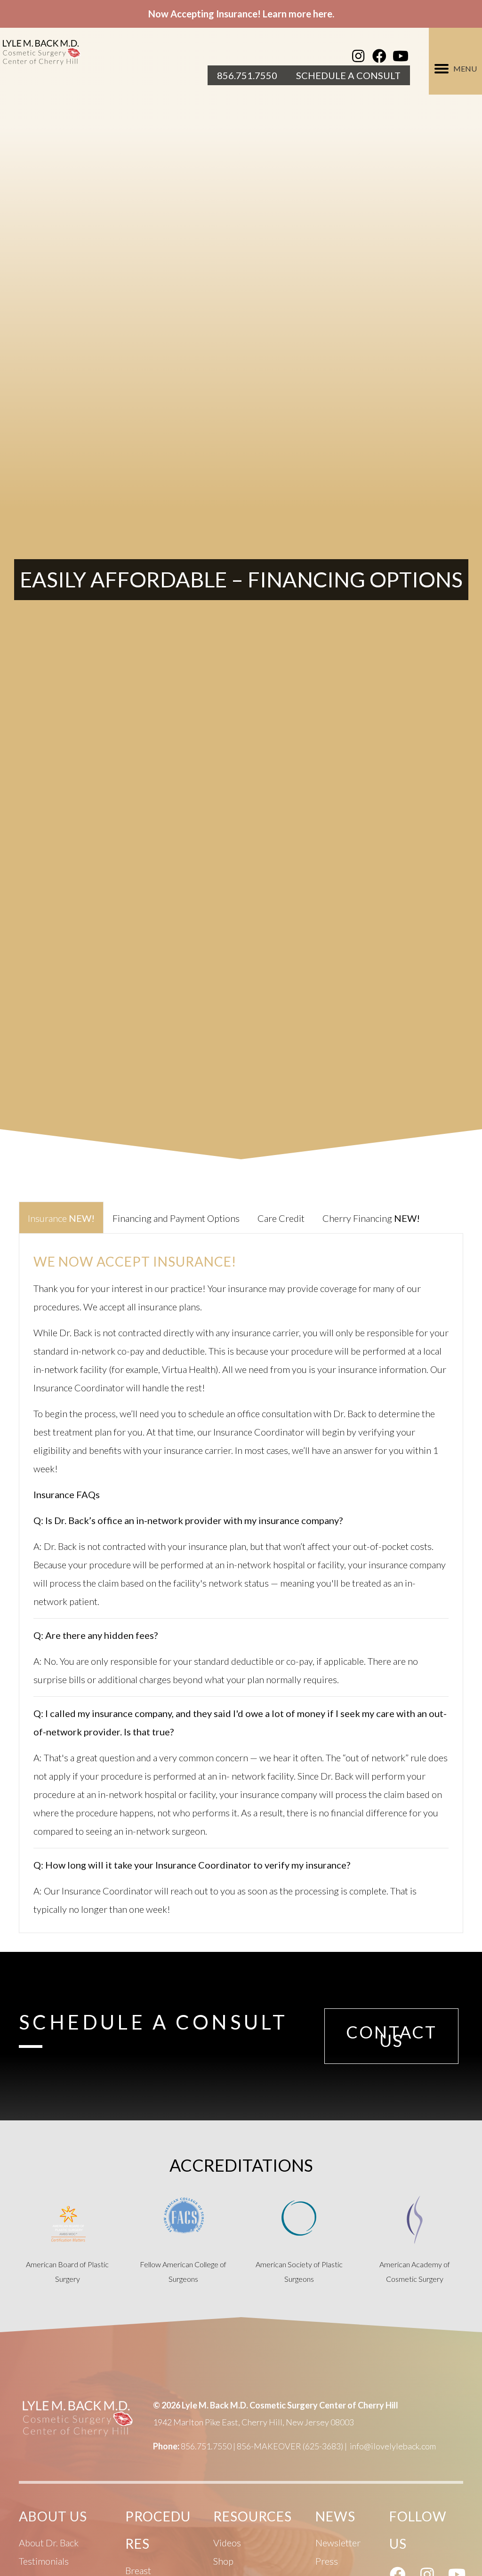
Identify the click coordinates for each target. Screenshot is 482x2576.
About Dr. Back (49, 2543)
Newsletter (338, 2543)
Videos (227, 2543)
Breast (138, 2570)
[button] (358, 56)
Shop (223, 2561)
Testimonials (44, 2561)
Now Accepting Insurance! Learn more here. (241, 14)
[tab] (61, 1217)
